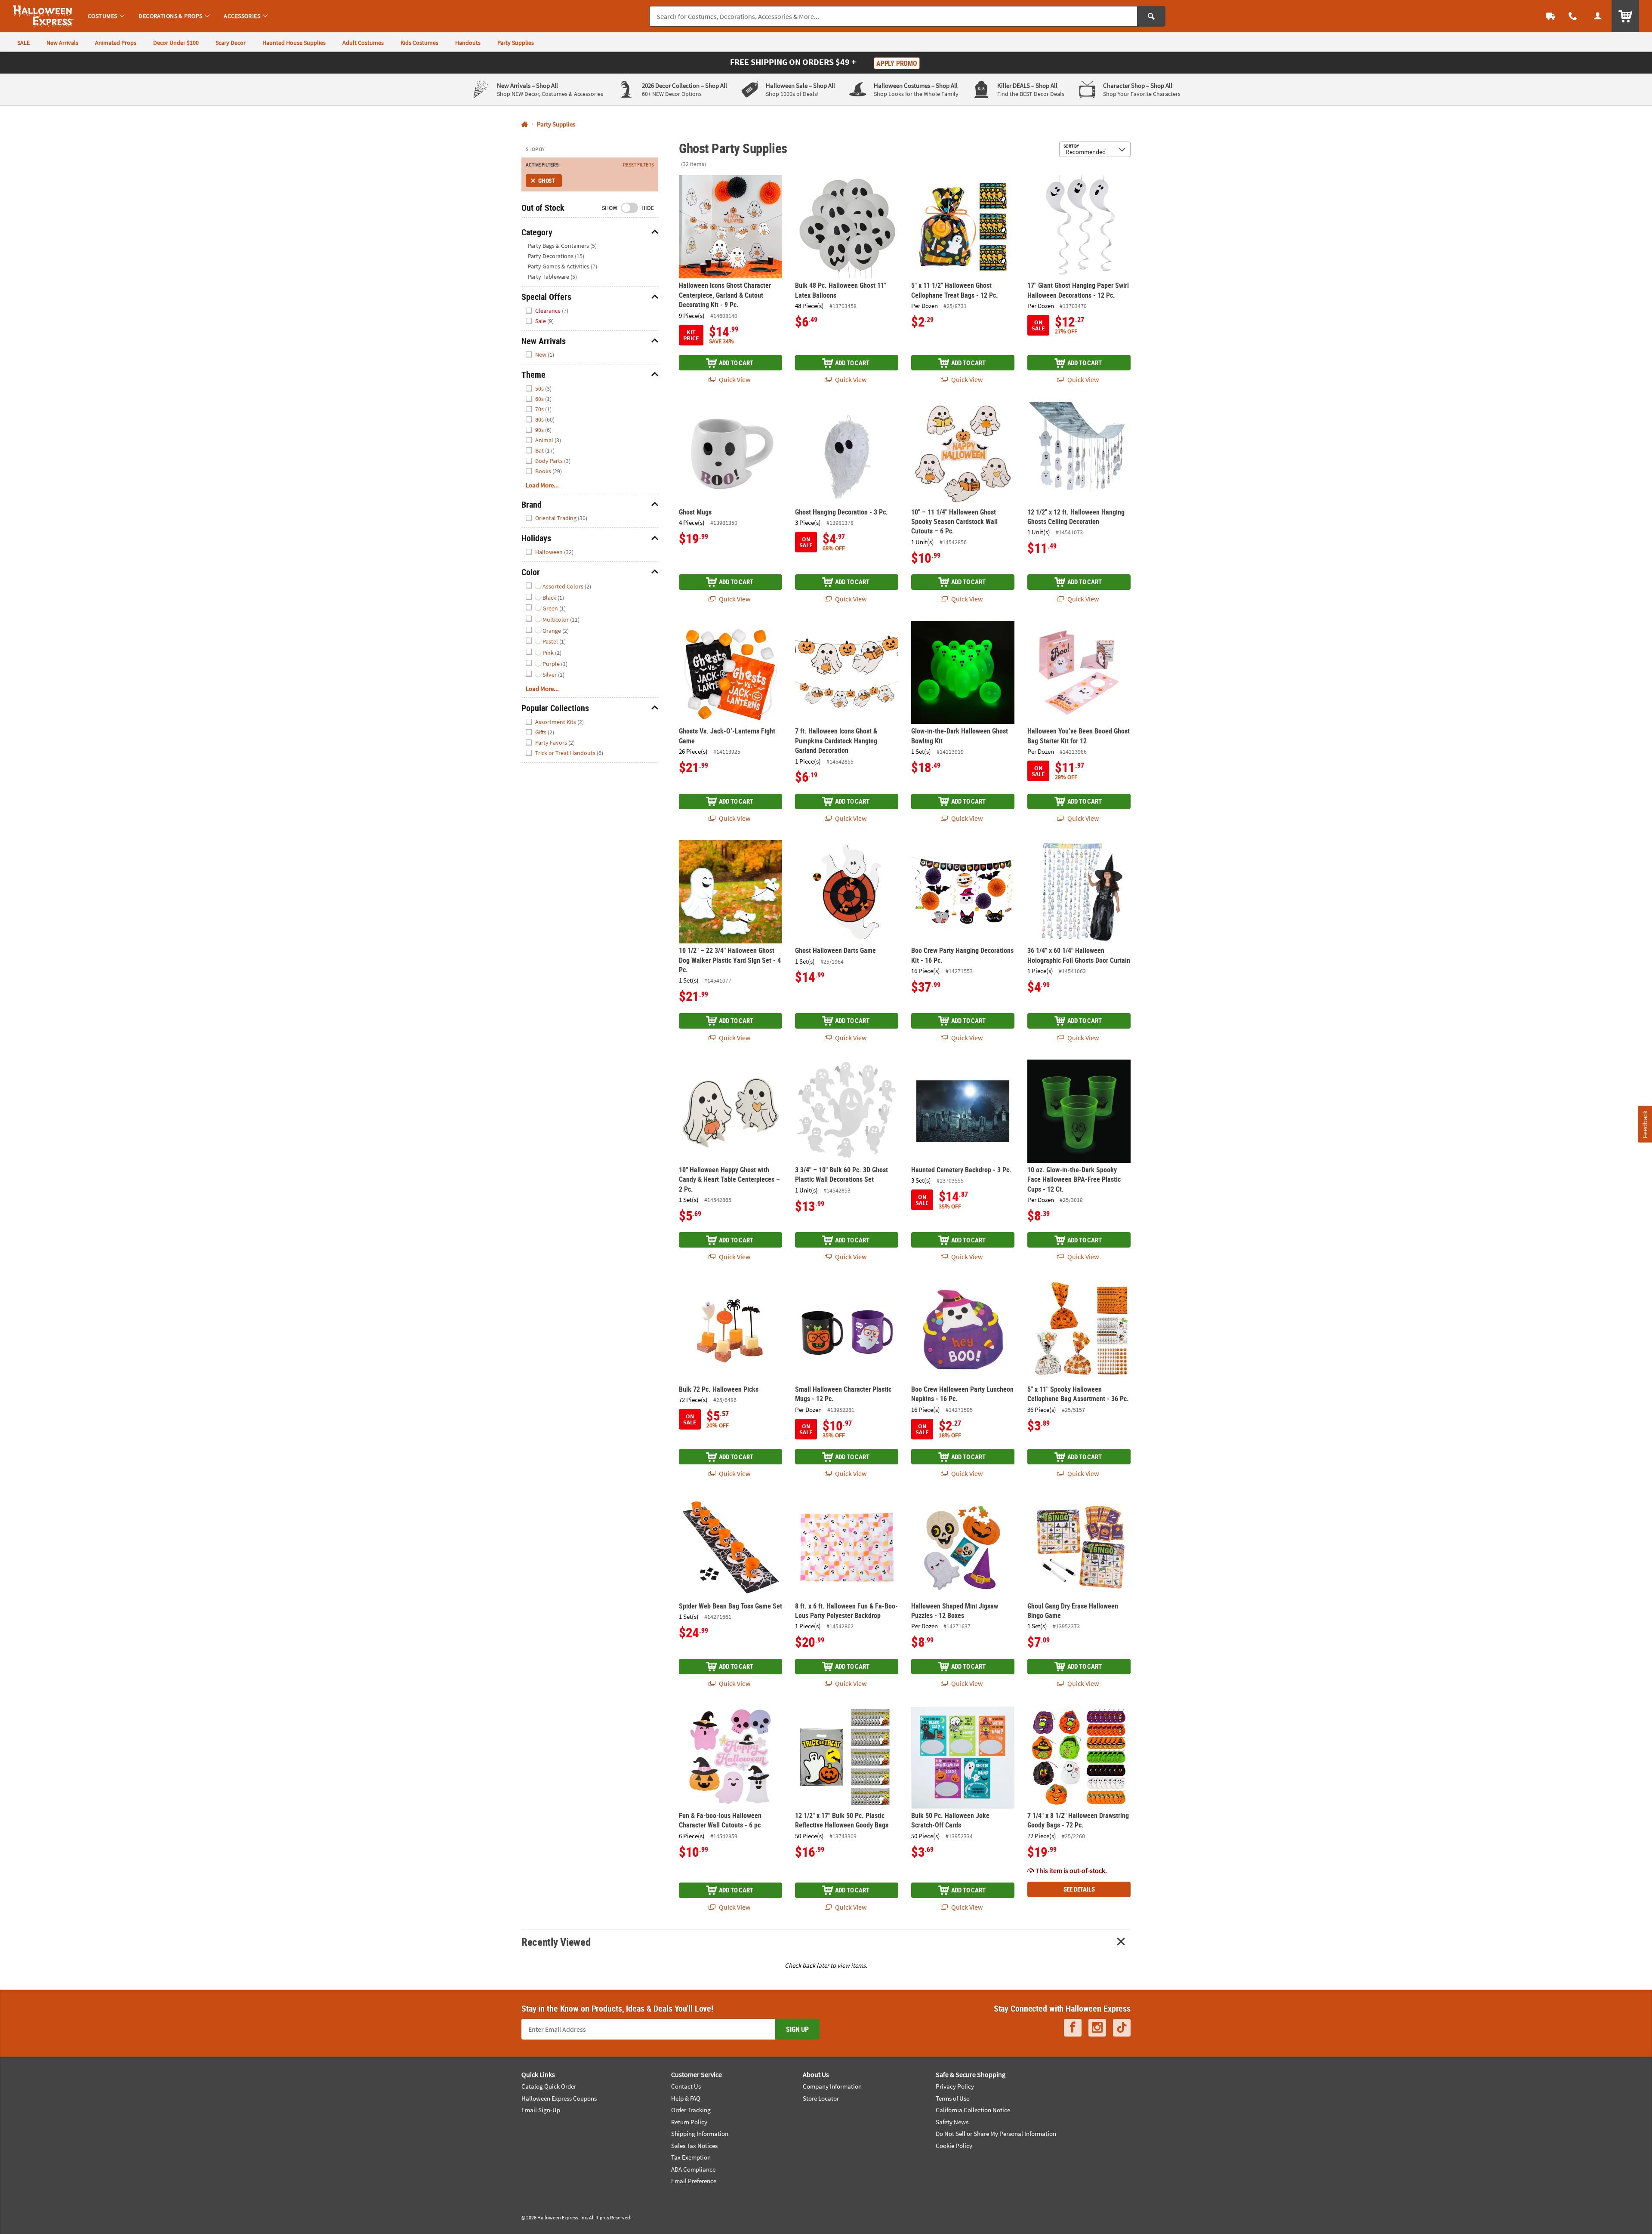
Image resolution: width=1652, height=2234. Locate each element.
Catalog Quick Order (549, 2086)
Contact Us (686, 2086)
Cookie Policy (954, 2146)
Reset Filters (638, 165)
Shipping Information (700, 2134)
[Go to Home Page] (525, 125)
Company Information (832, 2086)
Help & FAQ (686, 2098)
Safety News (952, 2122)
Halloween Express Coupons (559, 2098)
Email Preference (694, 2181)
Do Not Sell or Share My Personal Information (996, 2134)
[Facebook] (1073, 2028)
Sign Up (797, 2029)
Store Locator (821, 2098)
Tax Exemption (691, 2157)
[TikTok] (1122, 2028)
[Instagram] (1097, 2028)
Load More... (542, 485)
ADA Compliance (693, 2169)
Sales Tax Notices (694, 2146)
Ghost (547, 180)
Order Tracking (691, 2110)
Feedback (1645, 1124)
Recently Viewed (556, 1942)
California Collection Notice (973, 2110)
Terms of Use (952, 2098)
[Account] (1598, 16)
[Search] (1151, 16)
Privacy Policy (955, 2086)
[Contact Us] (1573, 16)
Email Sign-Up (541, 2110)
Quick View (734, 379)
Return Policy (689, 2122)
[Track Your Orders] (1550, 16)
